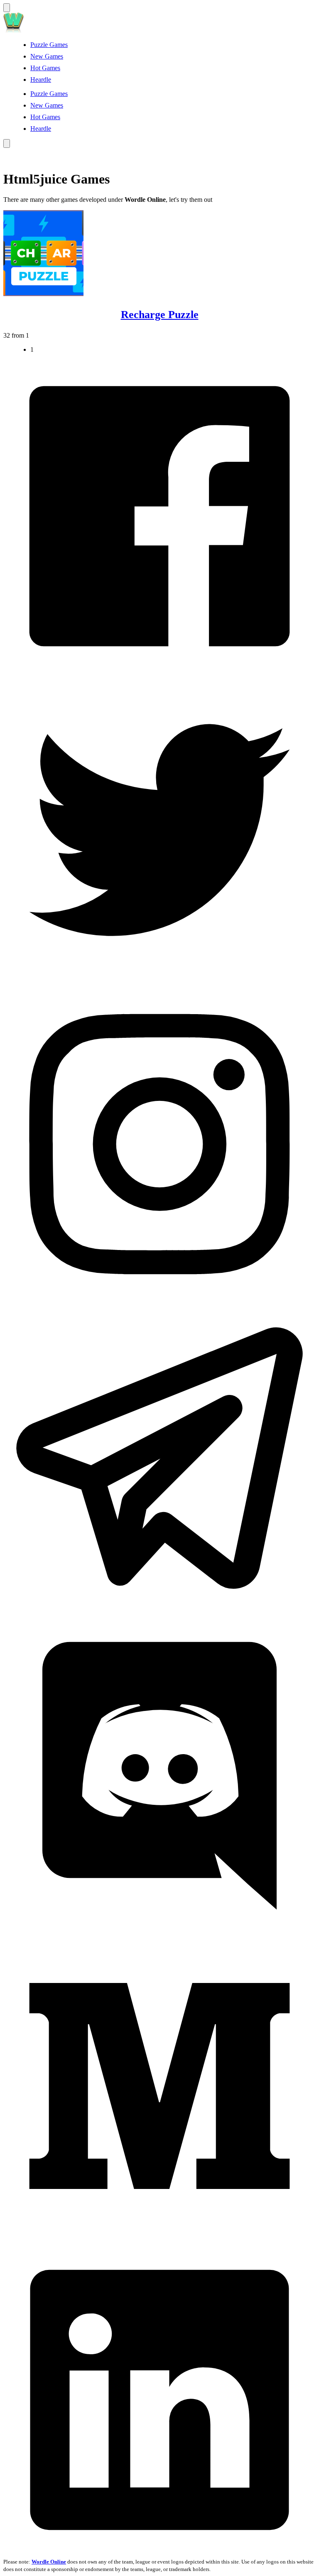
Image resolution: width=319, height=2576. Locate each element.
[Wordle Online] (14, 31)
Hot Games (45, 68)
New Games (47, 56)
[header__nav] (7, 8)
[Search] (7, 143)
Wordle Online (49, 2562)
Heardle (41, 80)
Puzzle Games (49, 45)
